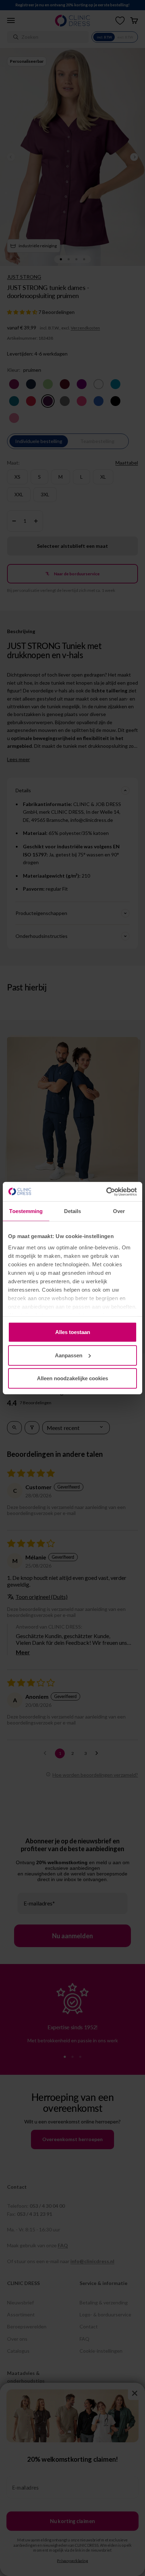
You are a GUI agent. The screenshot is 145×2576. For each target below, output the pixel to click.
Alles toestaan (73, 1332)
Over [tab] (119, 1211)
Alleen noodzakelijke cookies (72, 1378)
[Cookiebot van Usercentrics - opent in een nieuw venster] (106, 1192)
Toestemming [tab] (26, 1211)
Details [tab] (73, 1211)
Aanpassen (69, 1355)
